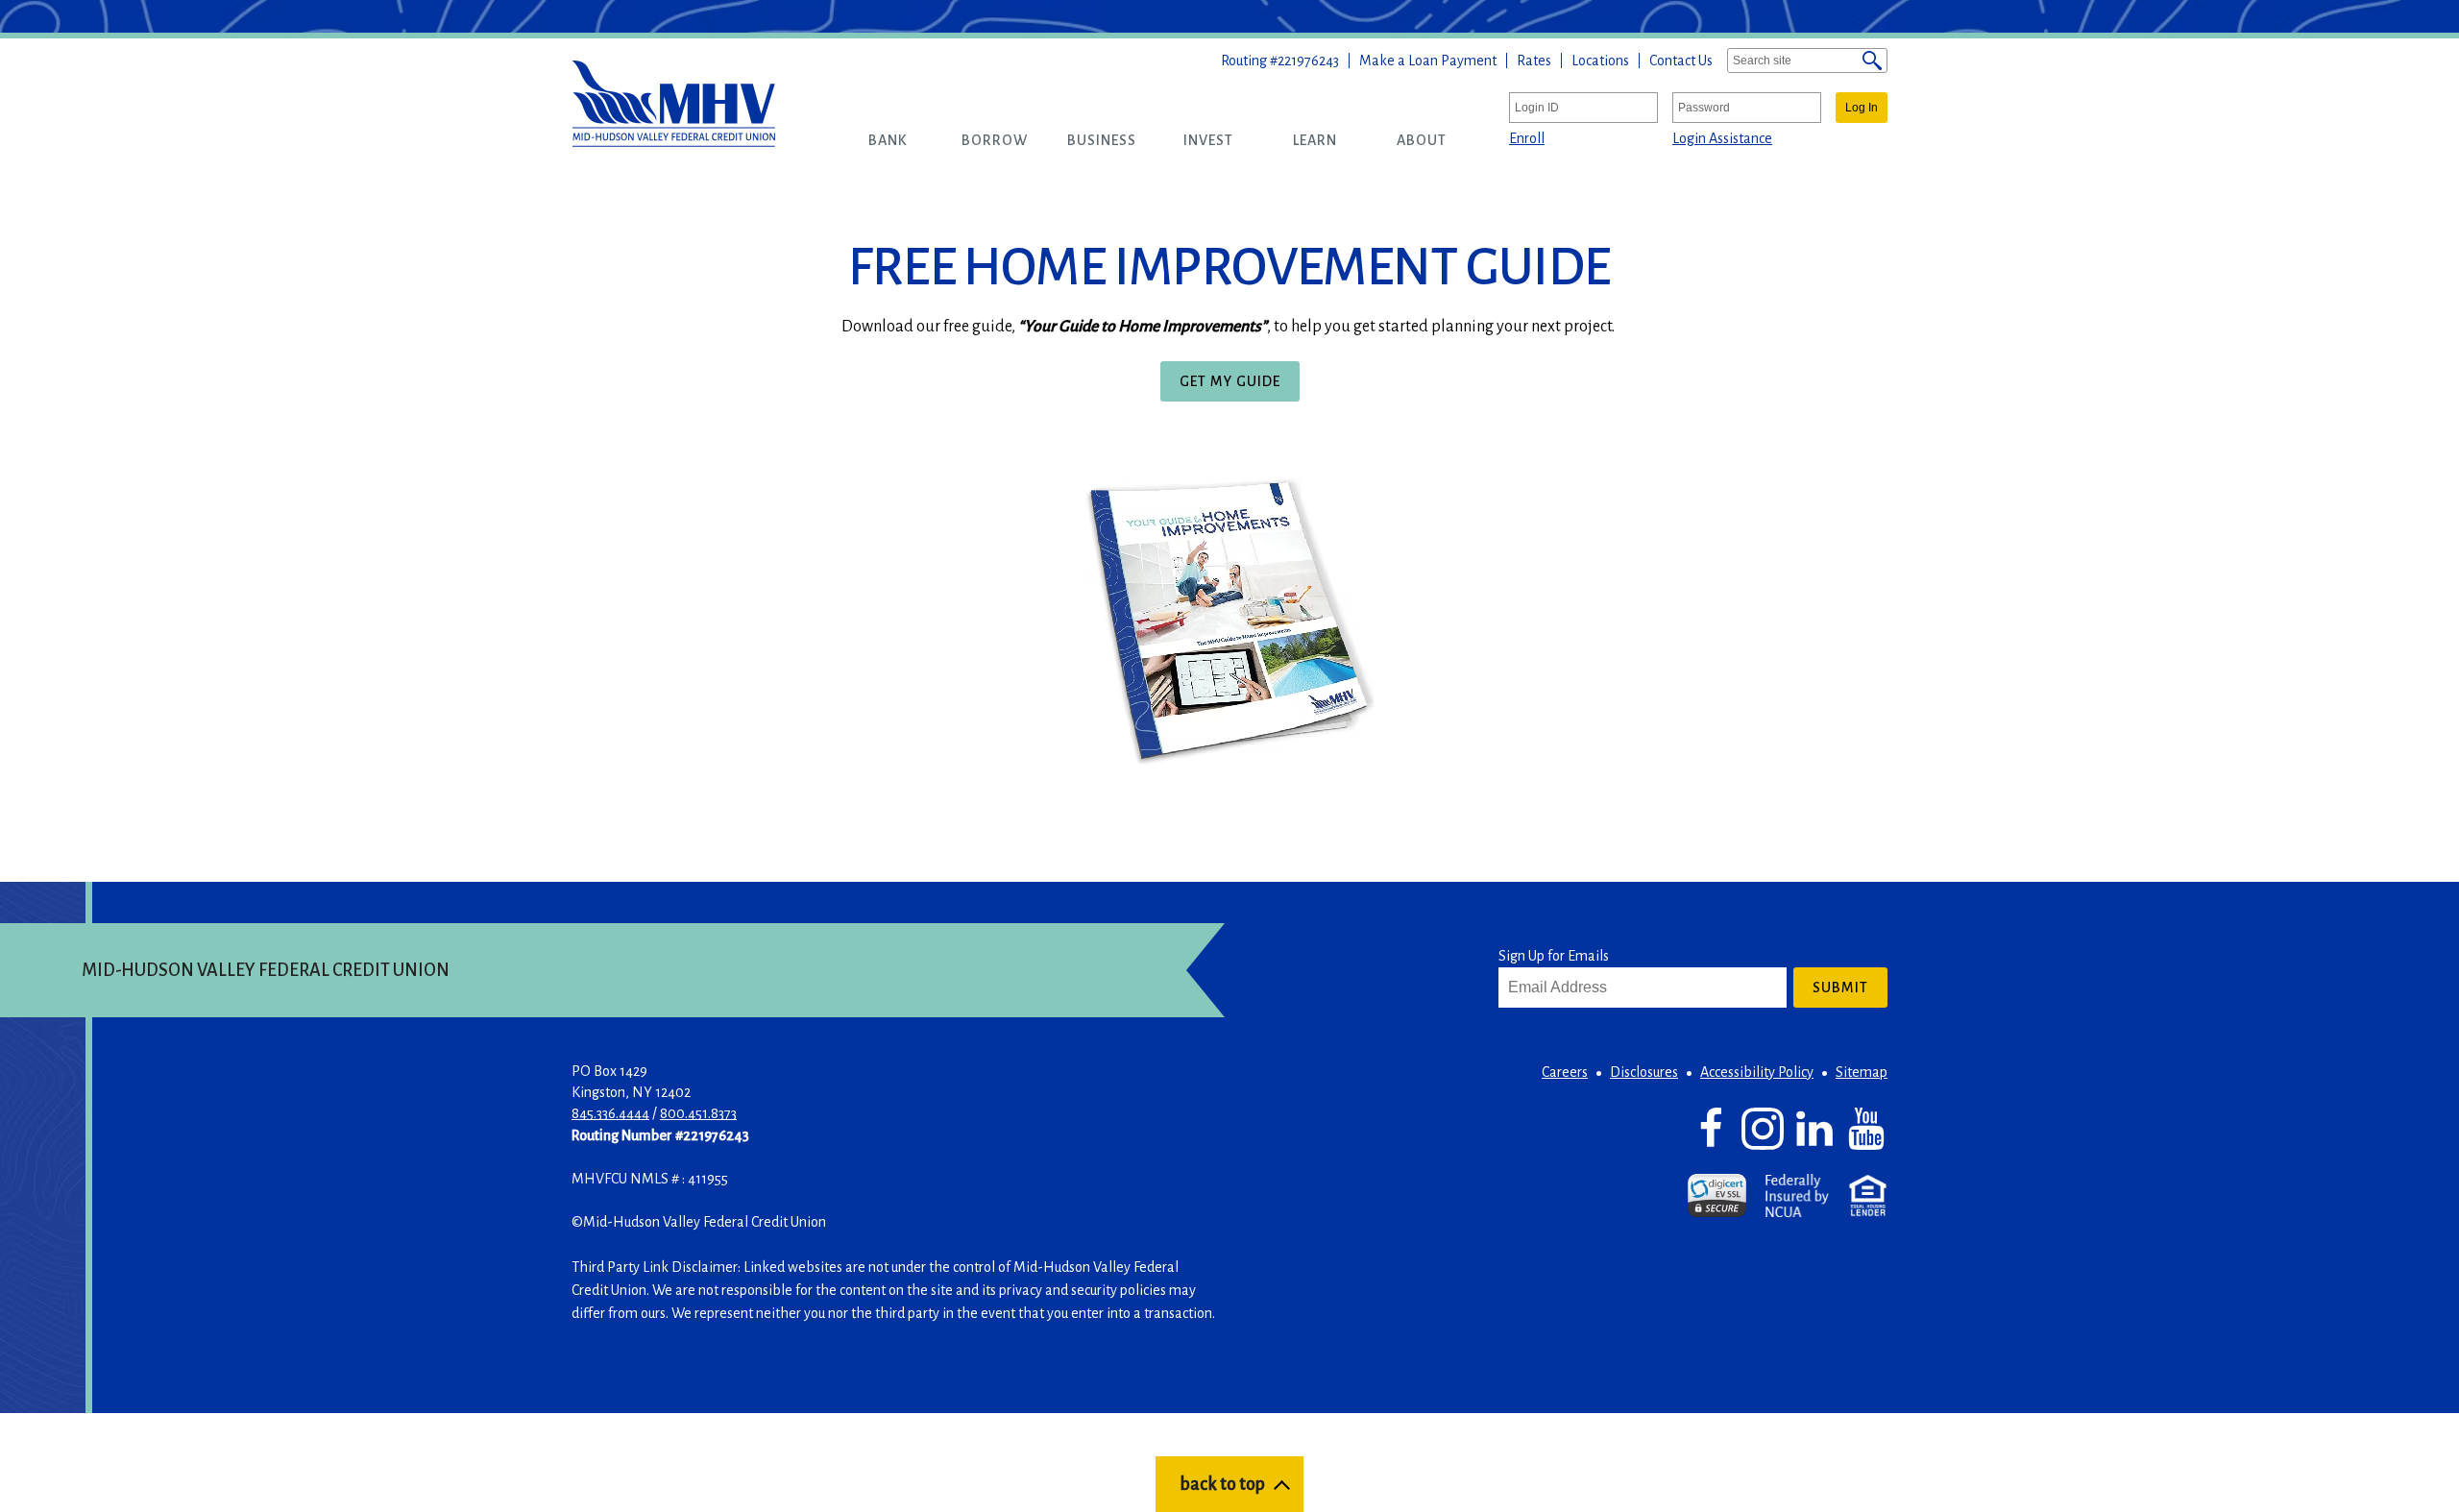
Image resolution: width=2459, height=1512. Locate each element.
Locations (1600, 61)
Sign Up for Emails (1554, 956)
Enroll (1527, 138)
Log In (1862, 108)
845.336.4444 (610, 1113)
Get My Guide (1237, 387)
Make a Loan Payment (1428, 61)
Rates (1534, 61)
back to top (1222, 1484)
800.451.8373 (698, 1113)
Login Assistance (1722, 138)
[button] (888, 140)
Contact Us (1681, 61)
